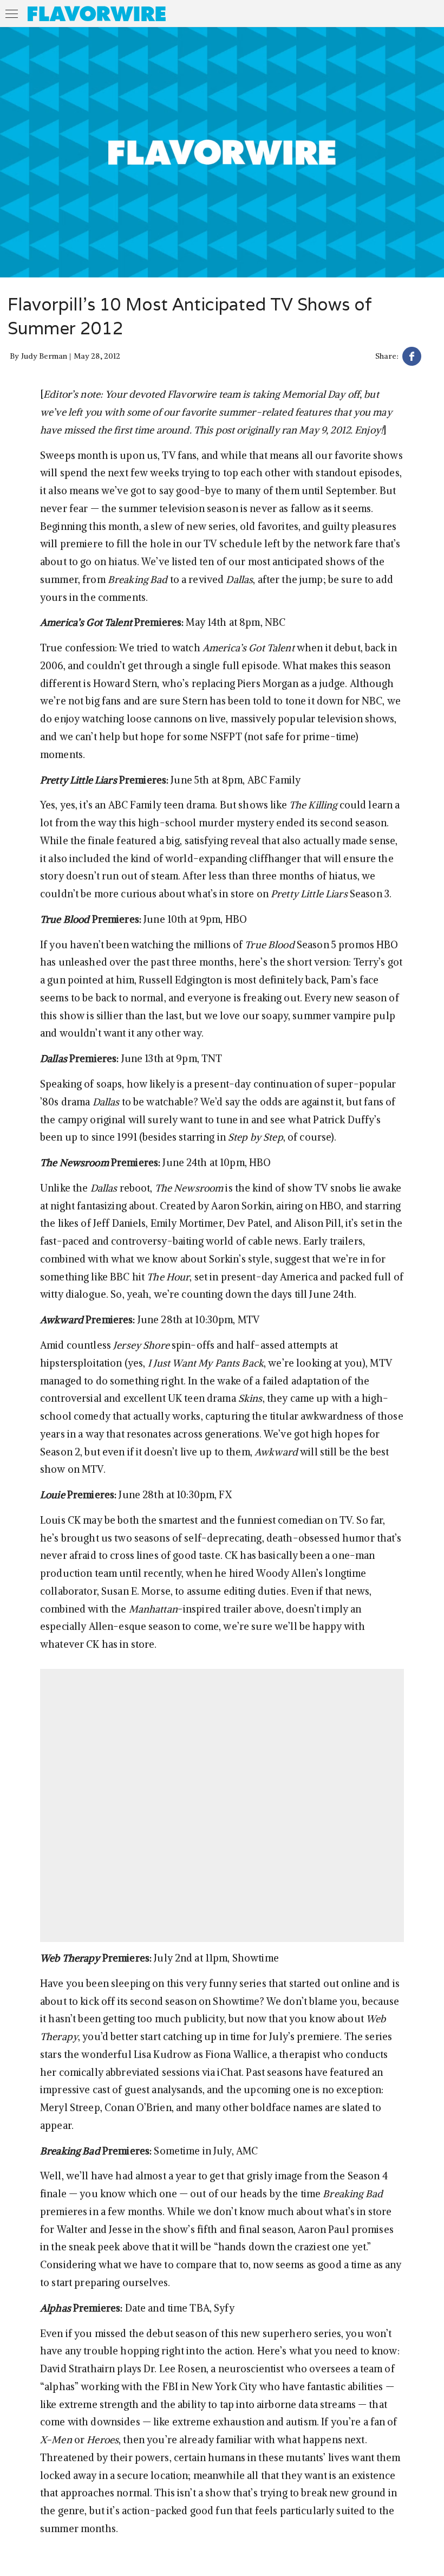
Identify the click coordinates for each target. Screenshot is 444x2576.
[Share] (412, 358)
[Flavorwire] (97, 14)
